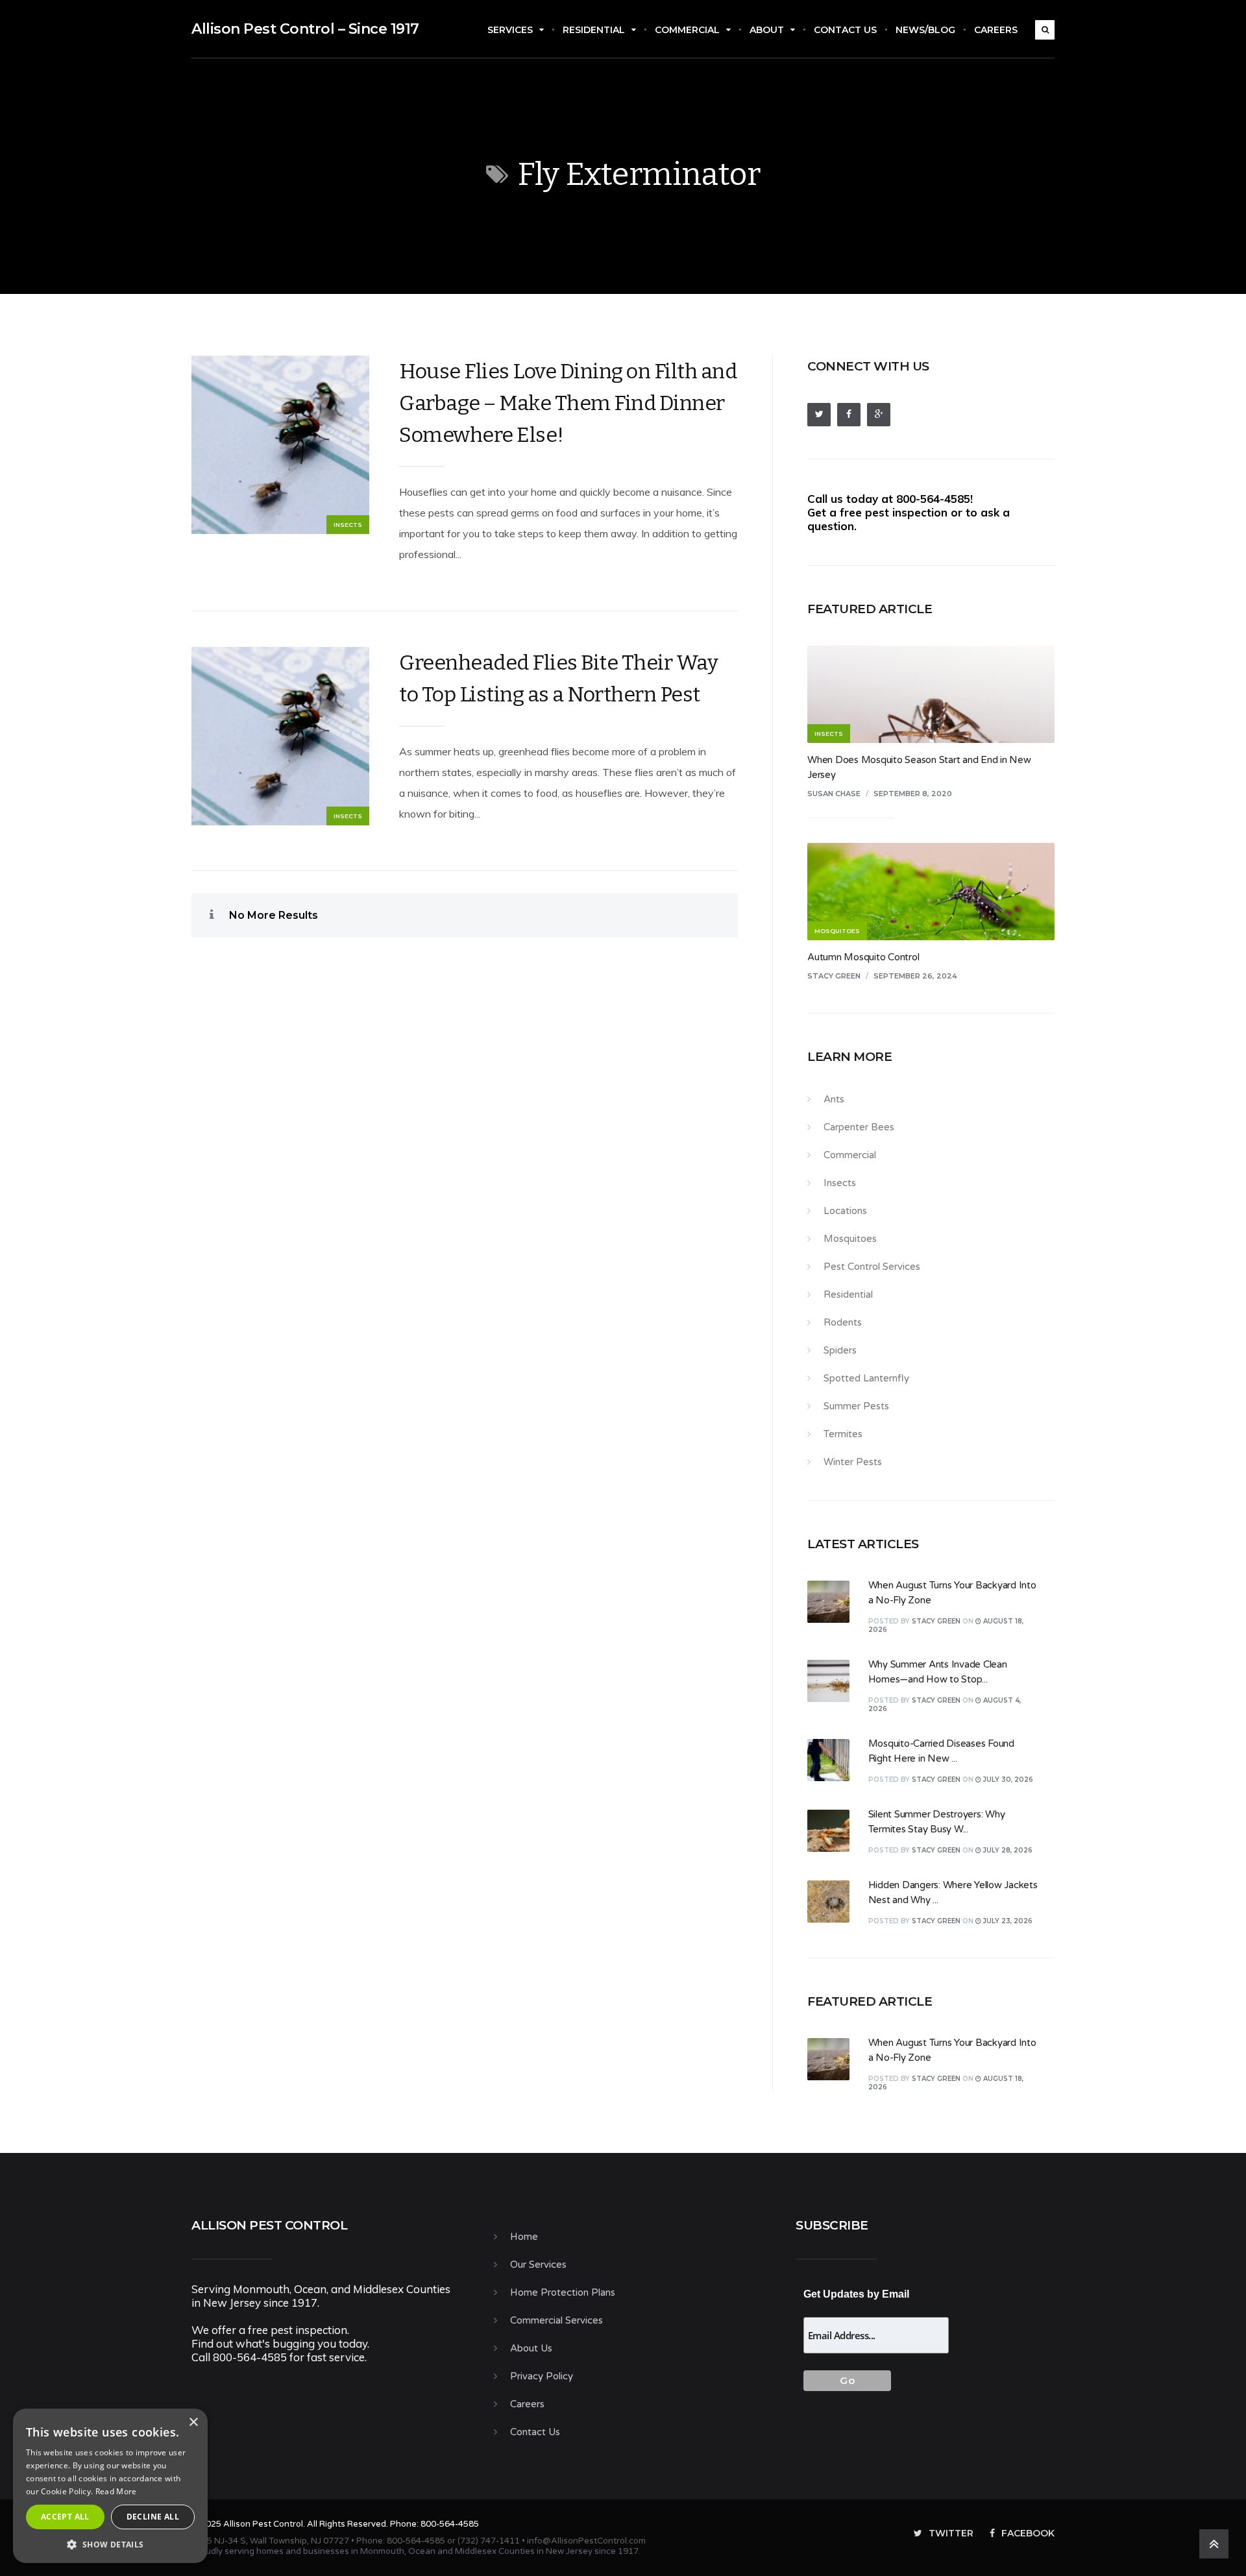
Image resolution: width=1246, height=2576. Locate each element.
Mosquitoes (850, 1239)
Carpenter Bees (859, 1127)
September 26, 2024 (915, 976)
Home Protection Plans (563, 2292)
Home (524, 2237)
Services (510, 30)
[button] (110, 2544)
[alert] (110, 2486)
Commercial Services (556, 2320)
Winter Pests (853, 1462)
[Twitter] (819, 415)
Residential (594, 30)
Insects (348, 525)
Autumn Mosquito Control (863, 957)
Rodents (843, 1322)
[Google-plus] (879, 415)
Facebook (1028, 2533)
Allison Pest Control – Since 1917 (305, 29)
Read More (116, 2491)
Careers (996, 30)
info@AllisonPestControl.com (586, 2541)
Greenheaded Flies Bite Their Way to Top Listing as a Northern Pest (558, 678)
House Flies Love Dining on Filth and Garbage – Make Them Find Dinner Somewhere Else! (568, 403)
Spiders (840, 1350)
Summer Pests (856, 1406)
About (767, 30)
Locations (845, 1211)
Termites (843, 1434)
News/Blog (925, 30)
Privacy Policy (542, 2376)
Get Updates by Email (856, 2294)
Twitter (951, 2533)
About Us (531, 2348)
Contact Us (845, 30)
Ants (834, 1099)
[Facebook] (849, 415)
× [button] (193, 2423)
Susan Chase (834, 794)
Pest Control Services (872, 1267)
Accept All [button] (65, 2517)
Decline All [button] (153, 2517)
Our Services (538, 2265)
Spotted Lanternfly (866, 1378)
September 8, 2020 (913, 794)
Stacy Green (834, 976)
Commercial (687, 30)
